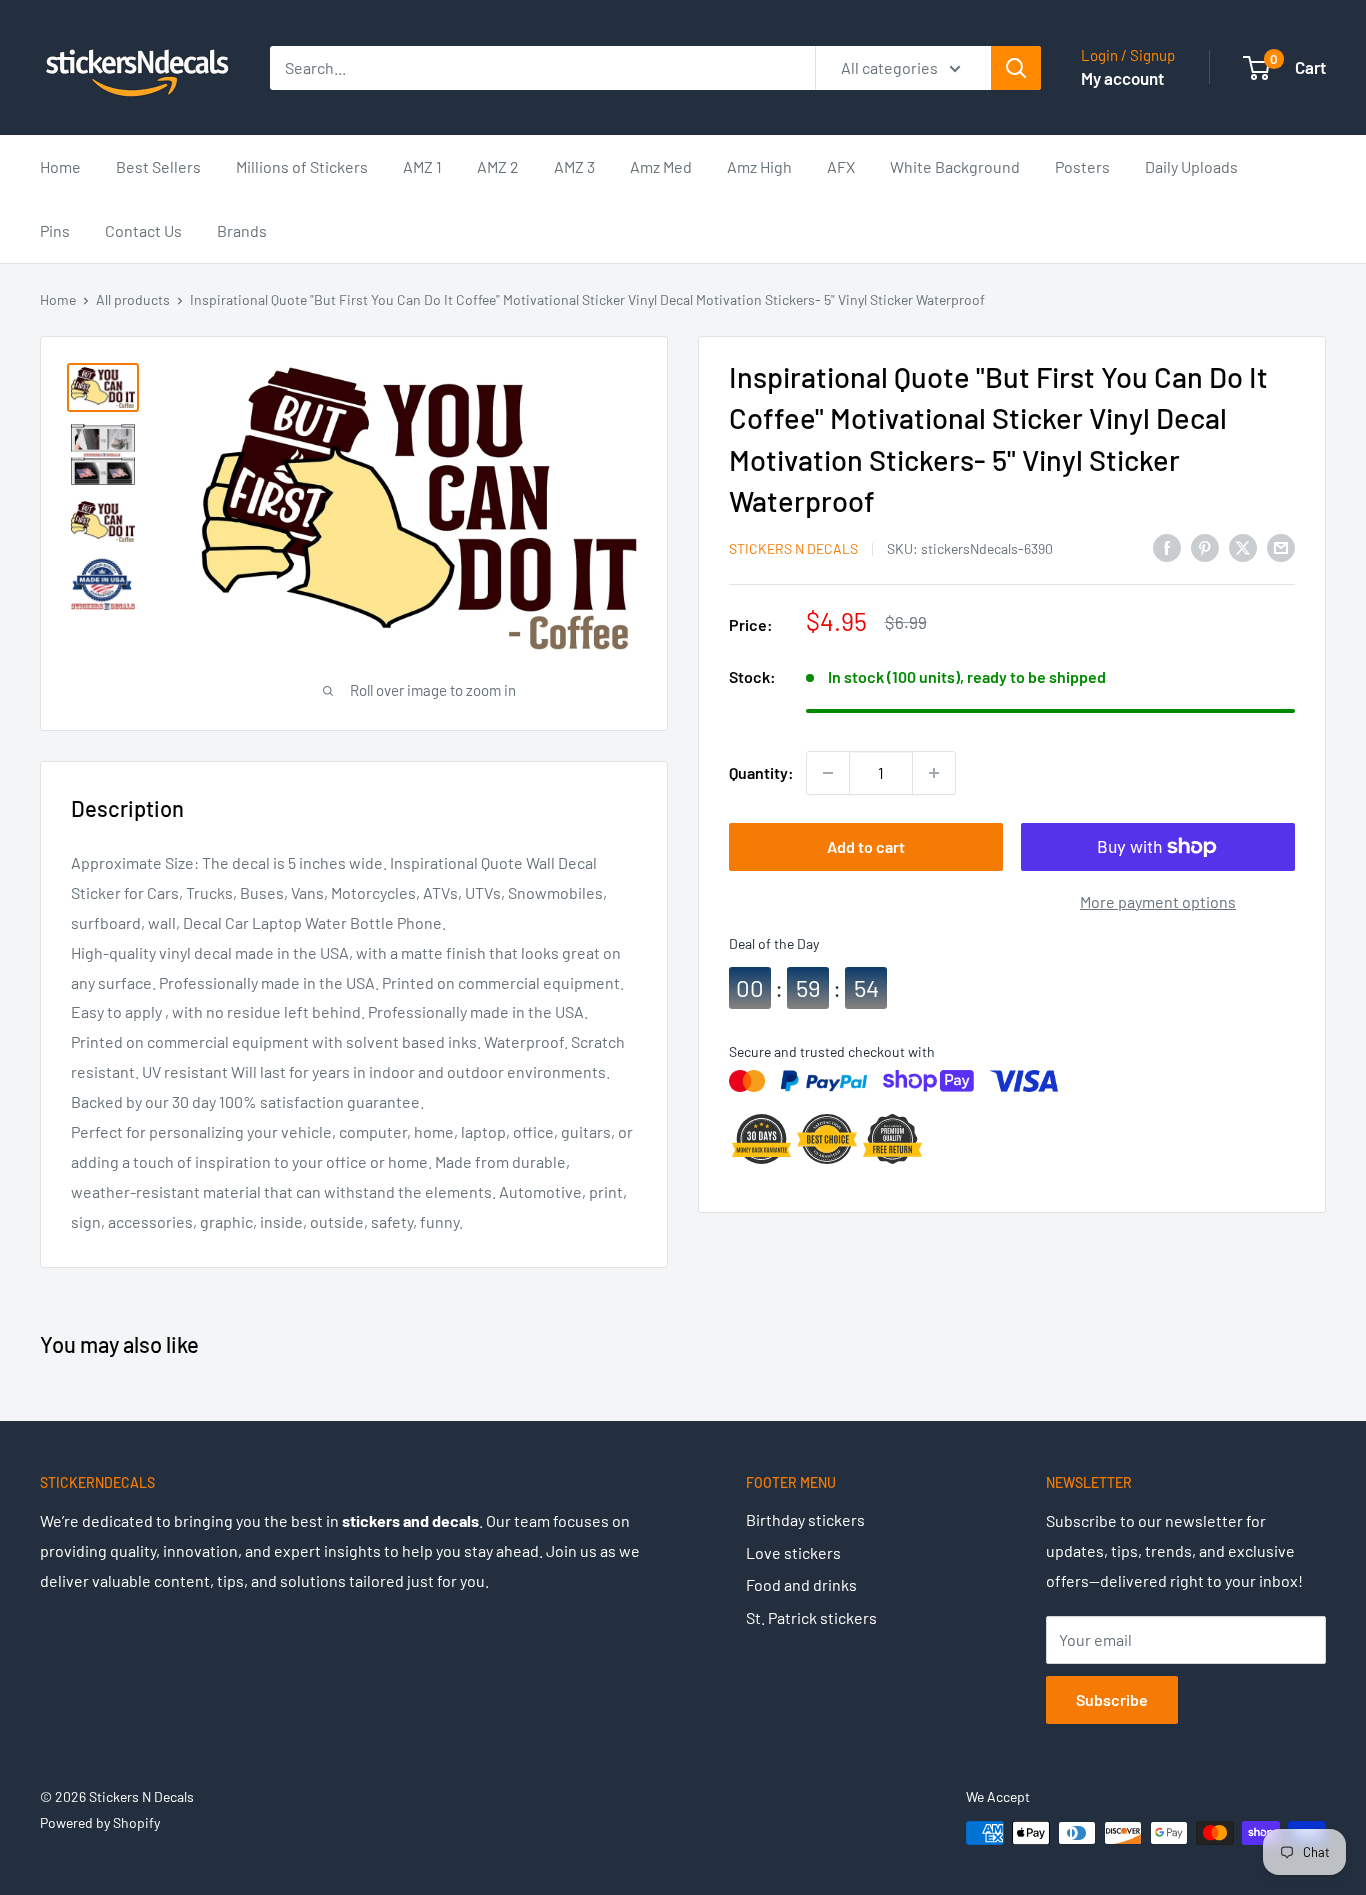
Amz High (759, 166)
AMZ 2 (498, 166)
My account (1122, 78)
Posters (1082, 166)
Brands (242, 230)
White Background (955, 166)
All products (133, 299)
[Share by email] (1281, 546)
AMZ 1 (422, 166)
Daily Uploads (1191, 166)
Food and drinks (801, 1584)
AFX (841, 166)
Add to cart (866, 846)
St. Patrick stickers (811, 1617)
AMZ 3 (574, 166)
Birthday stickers (805, 1519)
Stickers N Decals (793, 548)
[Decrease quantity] (828, 773)
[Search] (1016, 68)
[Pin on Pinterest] (1205, 546)
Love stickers (793, 1552)
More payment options (1158, 901)
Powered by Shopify (100, 1822)
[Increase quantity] (934, 773)
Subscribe (1112, 1699)
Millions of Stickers (302, 166)
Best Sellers (158, 166)
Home (60, 166)
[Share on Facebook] (1167, 546)
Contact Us (143, 230)
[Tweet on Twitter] (1243, 546)
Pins (55, 230)
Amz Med (661, 166)
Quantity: (761, 772)
